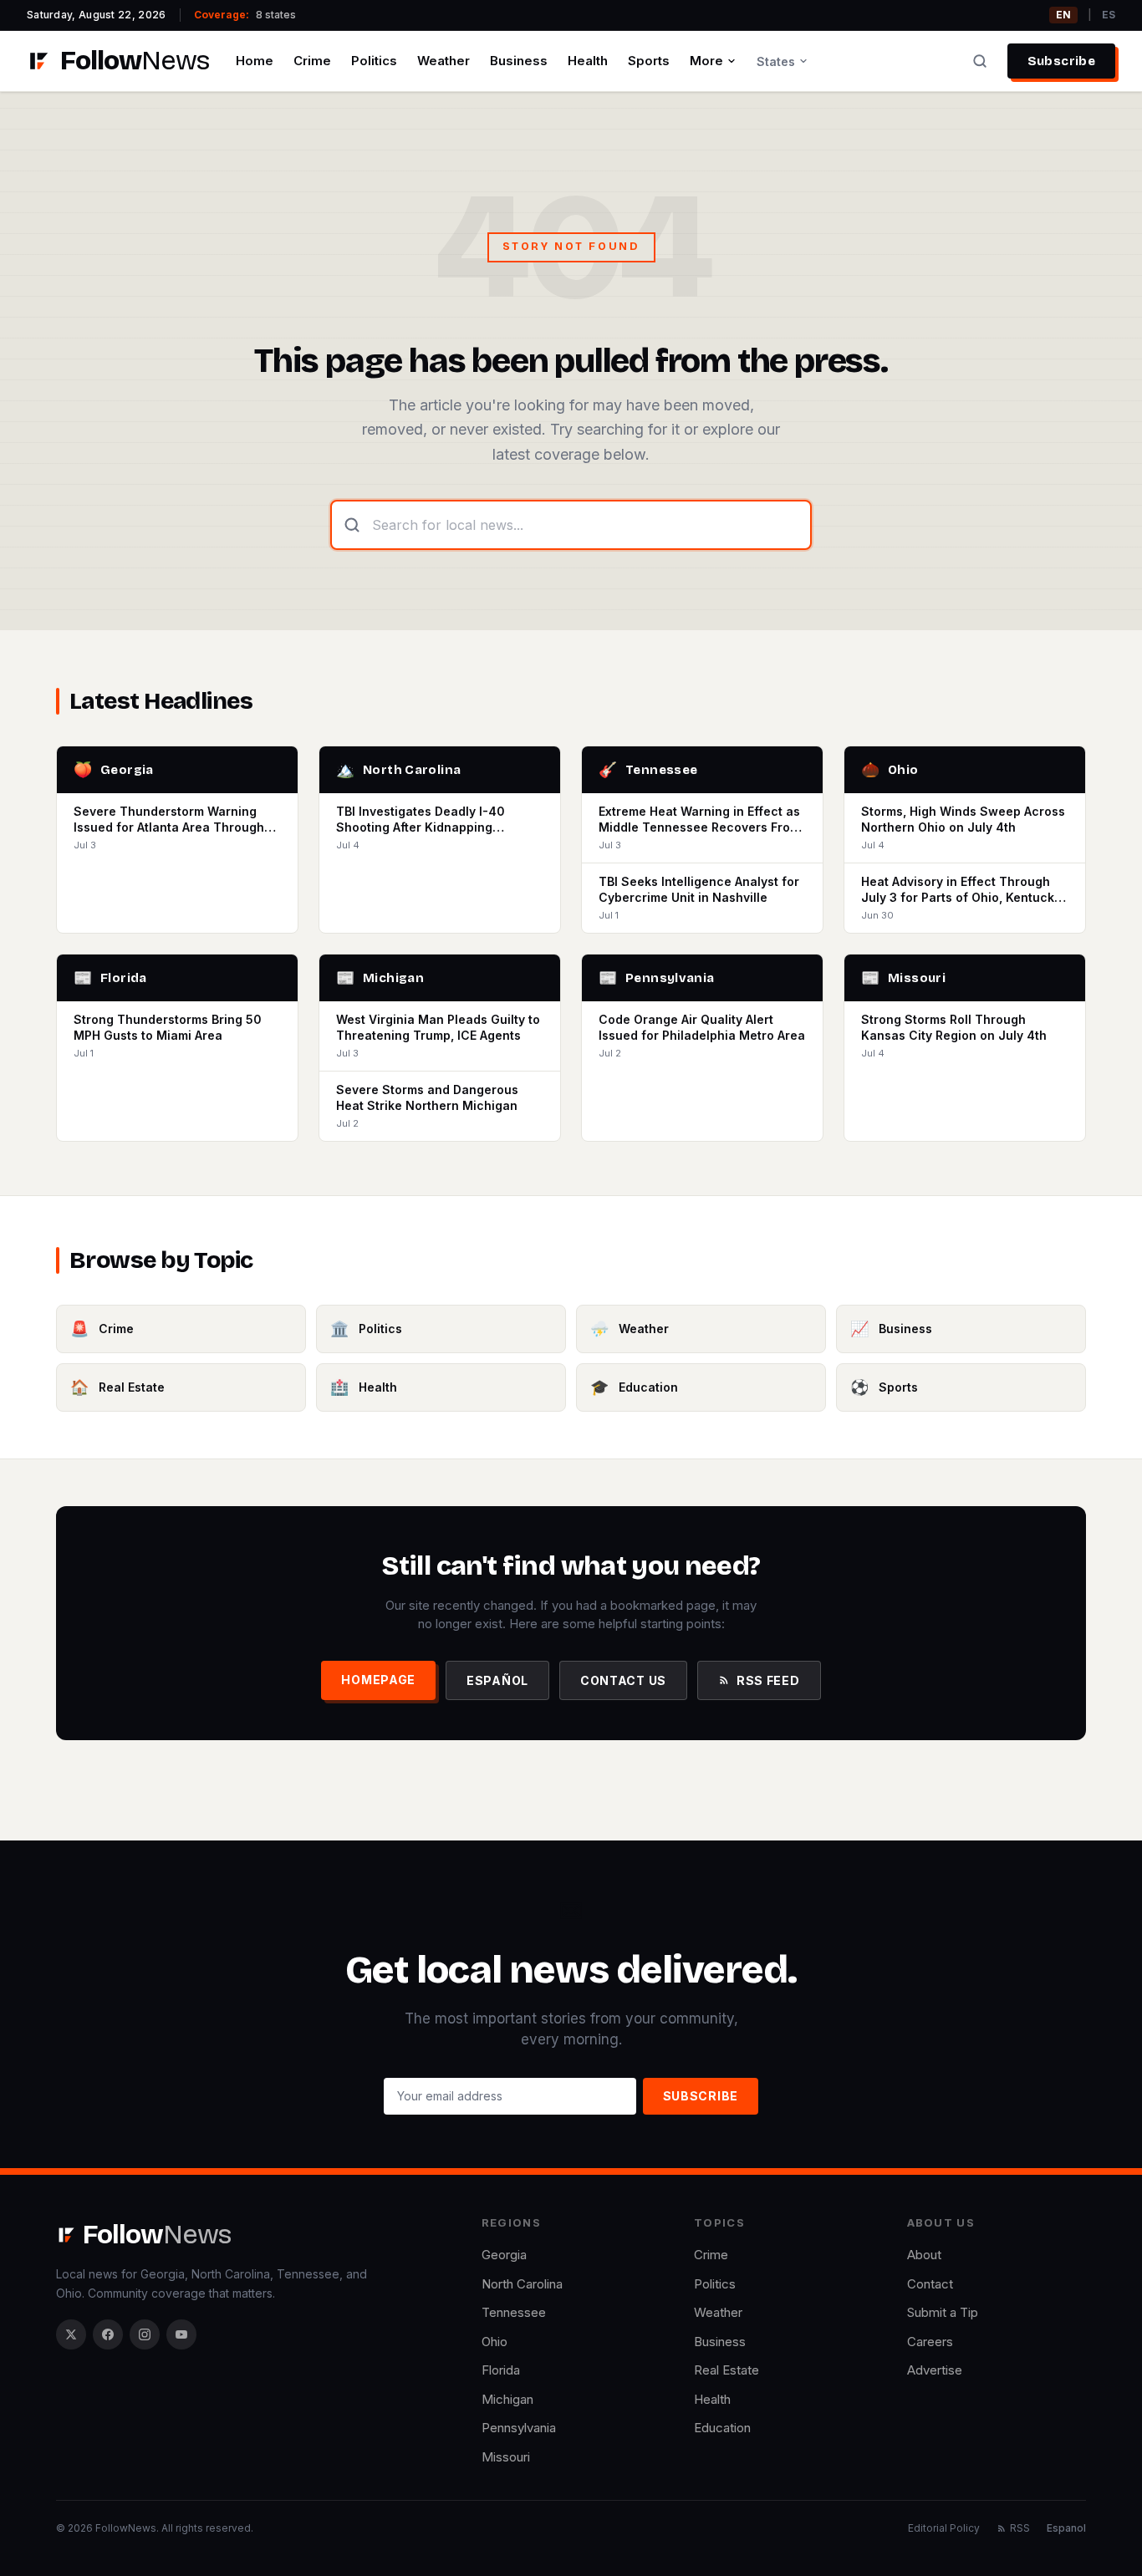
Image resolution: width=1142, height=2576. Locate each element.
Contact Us (623, 1680)
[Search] (980, 61)
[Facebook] (108, 2334)
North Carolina (522, 2284)
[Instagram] (145, 2334)
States (776, 61)
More (706, 61)
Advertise (935, 2370)
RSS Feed (768, 1680)
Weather (444, 61)
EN (1063, 15)
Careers (930, 2342)
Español (497, 1680)
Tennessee (514, 2312)
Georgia (504, 2255)
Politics (374, 61)
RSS (1020, 2528)
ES (1109, 15)
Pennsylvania (519, 2428)
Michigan (507, 2399)
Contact (930, 2284)
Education (722, 2428)
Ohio (495, 2342)
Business (519, 61)
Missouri (506, 2457)
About (924, 2255)
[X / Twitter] (71, 2334)
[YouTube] (181, 2334)
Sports (649, 61)
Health (588, 61)
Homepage (378, 1680)
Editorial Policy (944, 2528)
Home (255, 61)
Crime (312, 61)
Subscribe (1061, 61)
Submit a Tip (943, 2312)
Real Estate (726, 2370)
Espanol (1066, 2528)
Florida (501, 2370)
